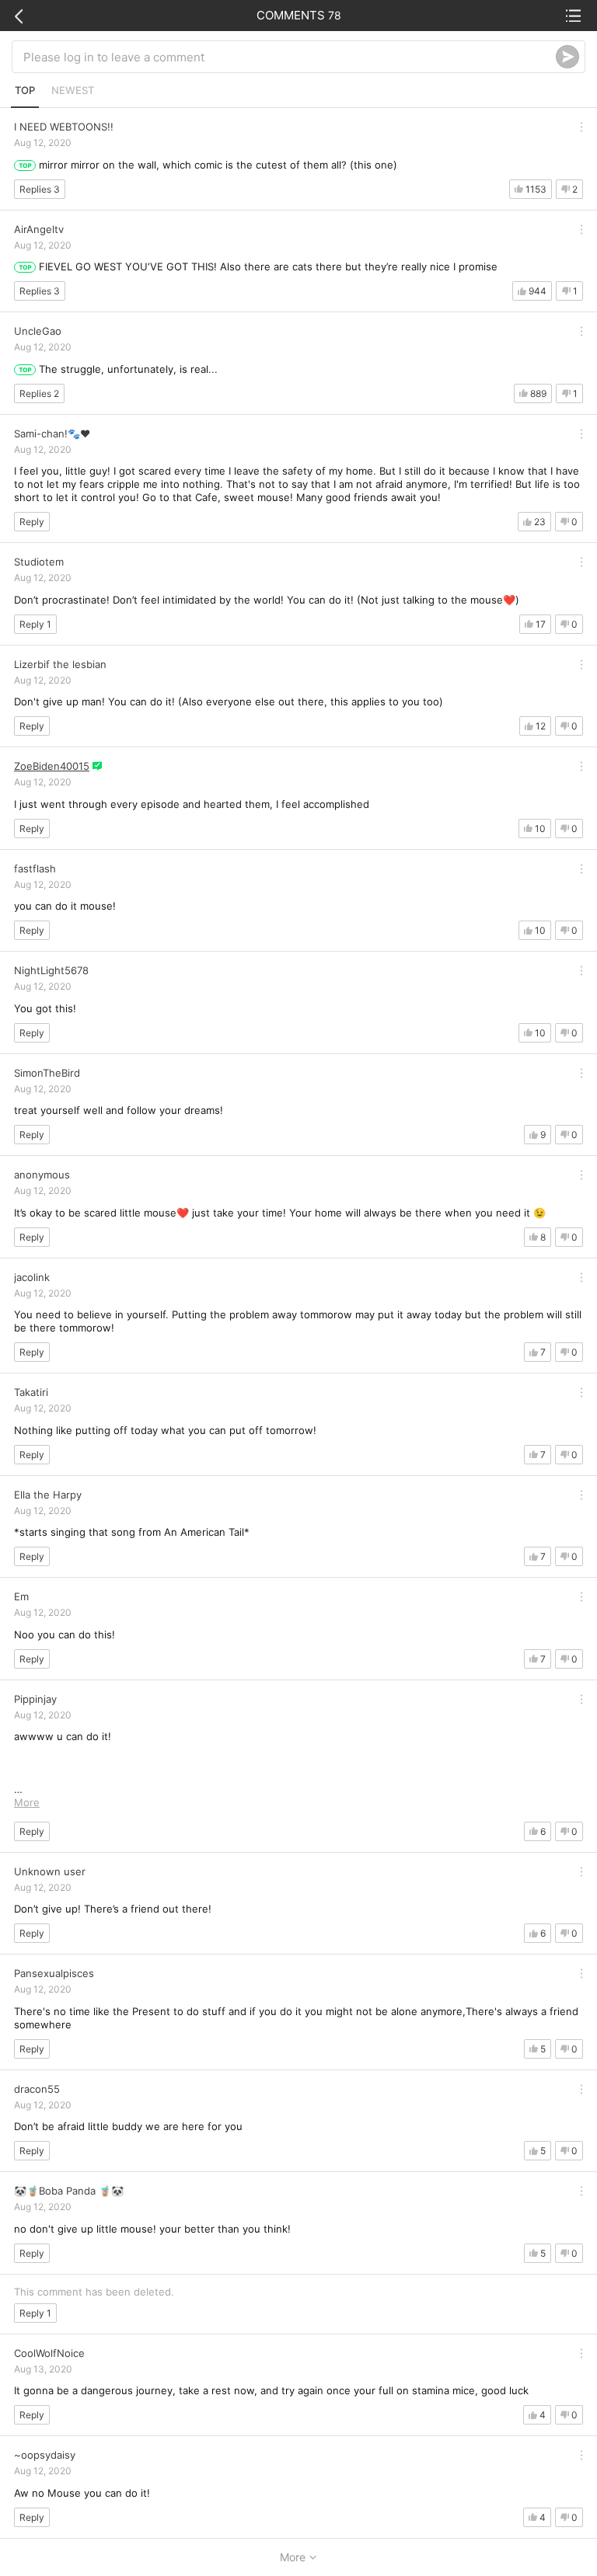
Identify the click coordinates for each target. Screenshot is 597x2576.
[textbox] (290, 57)
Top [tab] (25, 90)
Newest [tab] (73, 90)
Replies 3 (40, 189)
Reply (32, 522)
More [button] (27, 1802)
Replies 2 (39, 393)
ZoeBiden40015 (52, 766)
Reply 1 (35, 624)
